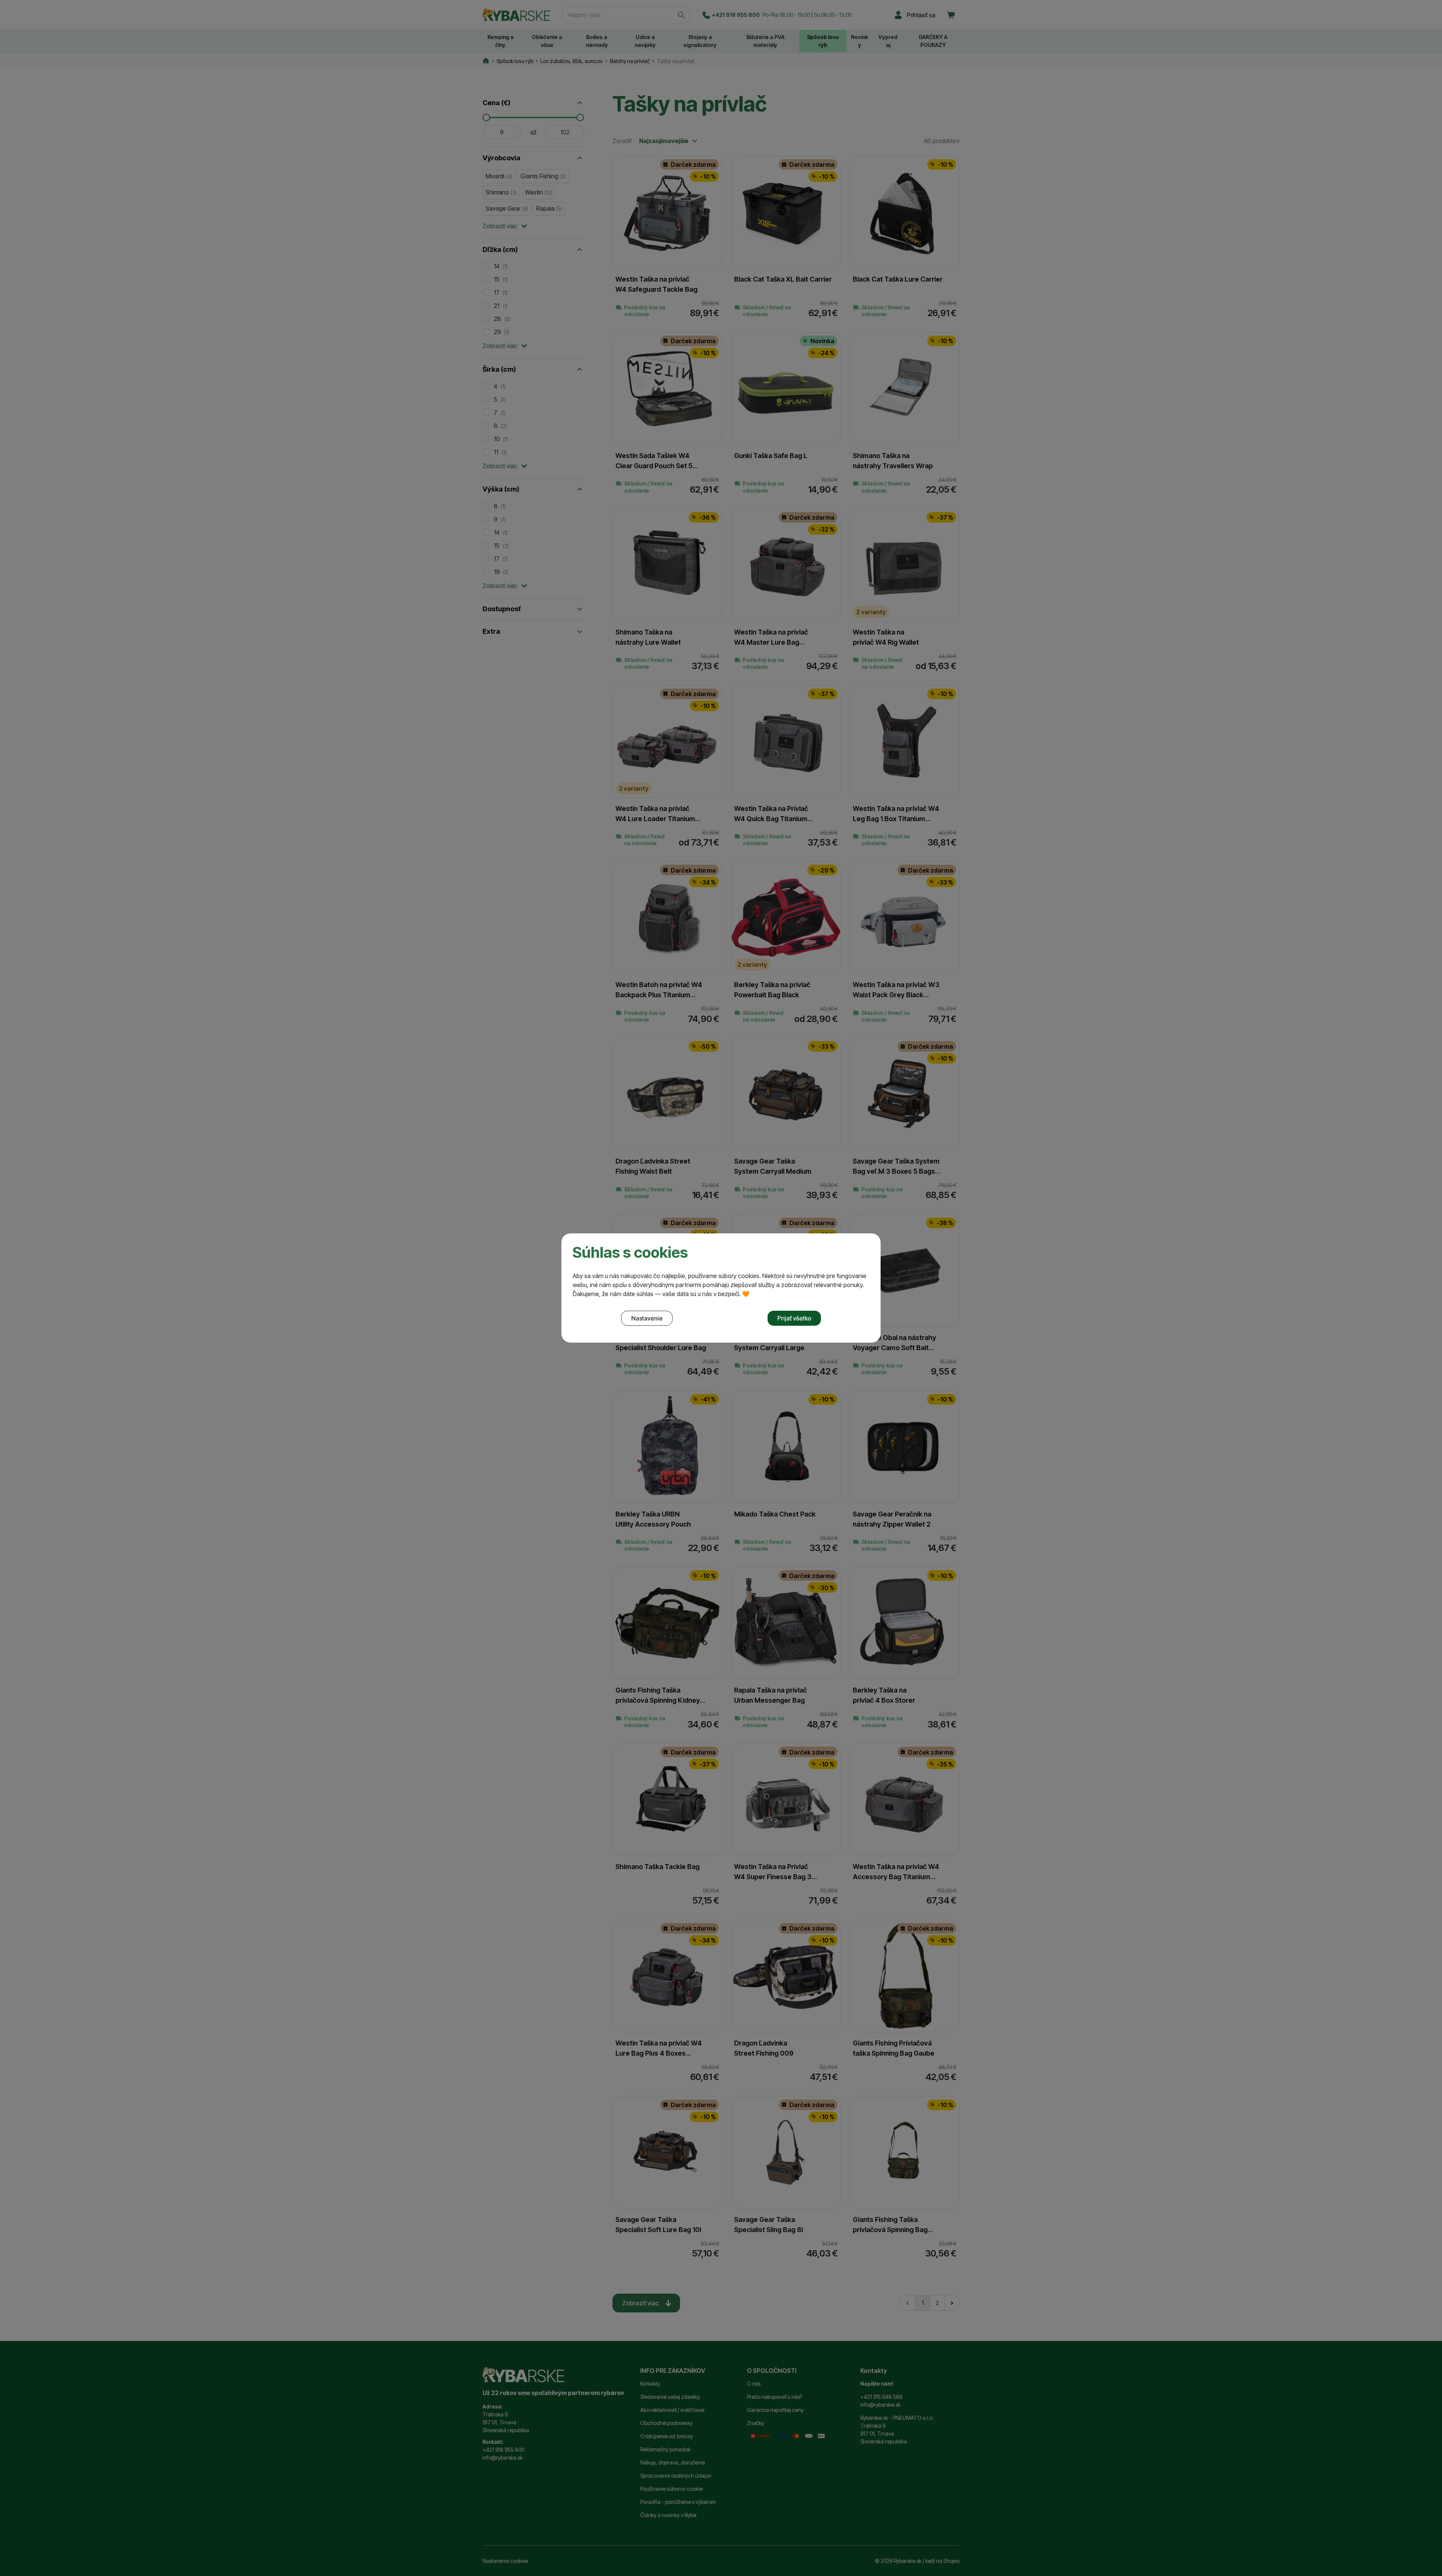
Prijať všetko (794, 1318)
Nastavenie (647, 1318)
